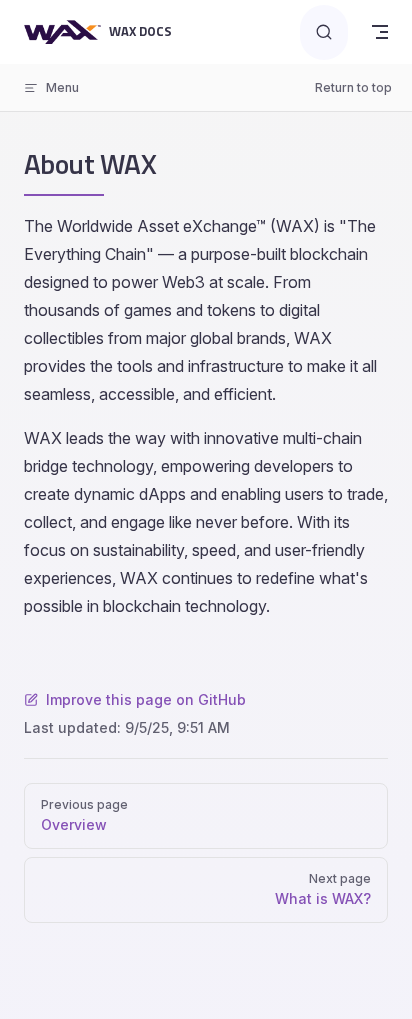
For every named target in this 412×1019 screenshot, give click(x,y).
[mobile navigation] (380, 32)
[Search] (324, 32)
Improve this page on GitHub (146, 699)
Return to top (353, 87)
